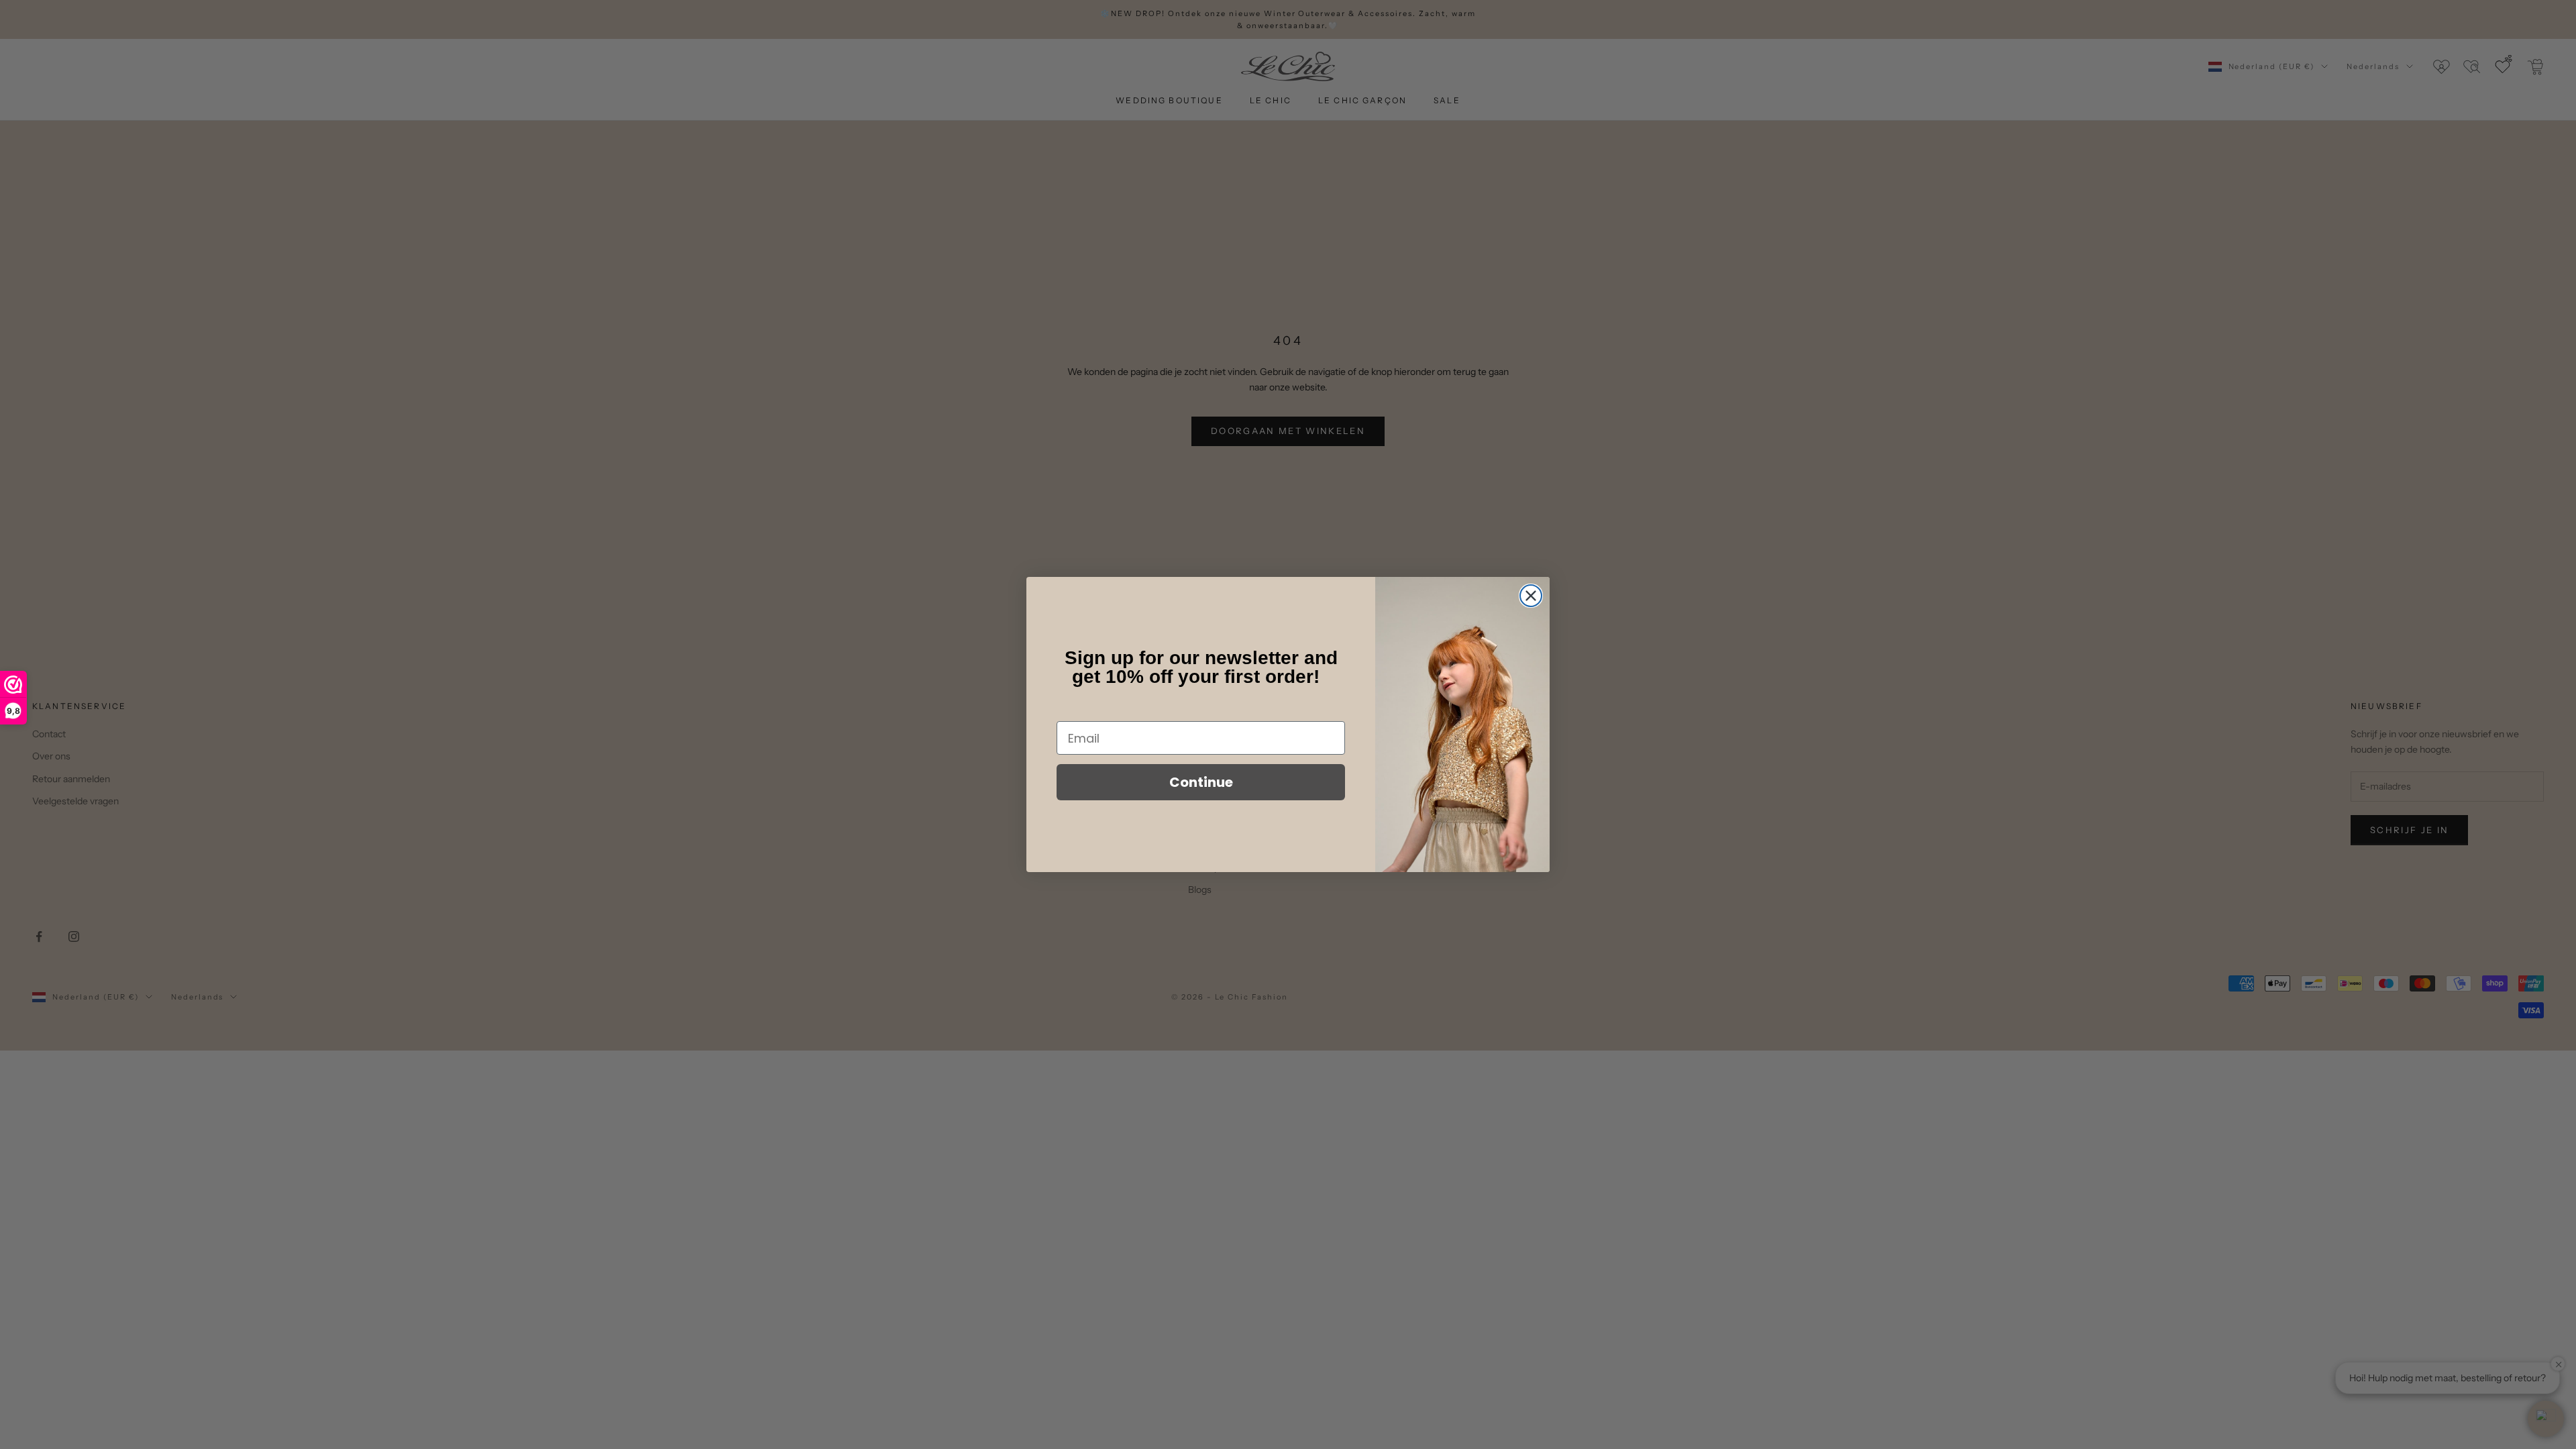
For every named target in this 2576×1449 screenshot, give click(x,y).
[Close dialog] (1531, 596)
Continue (1201, 782)
